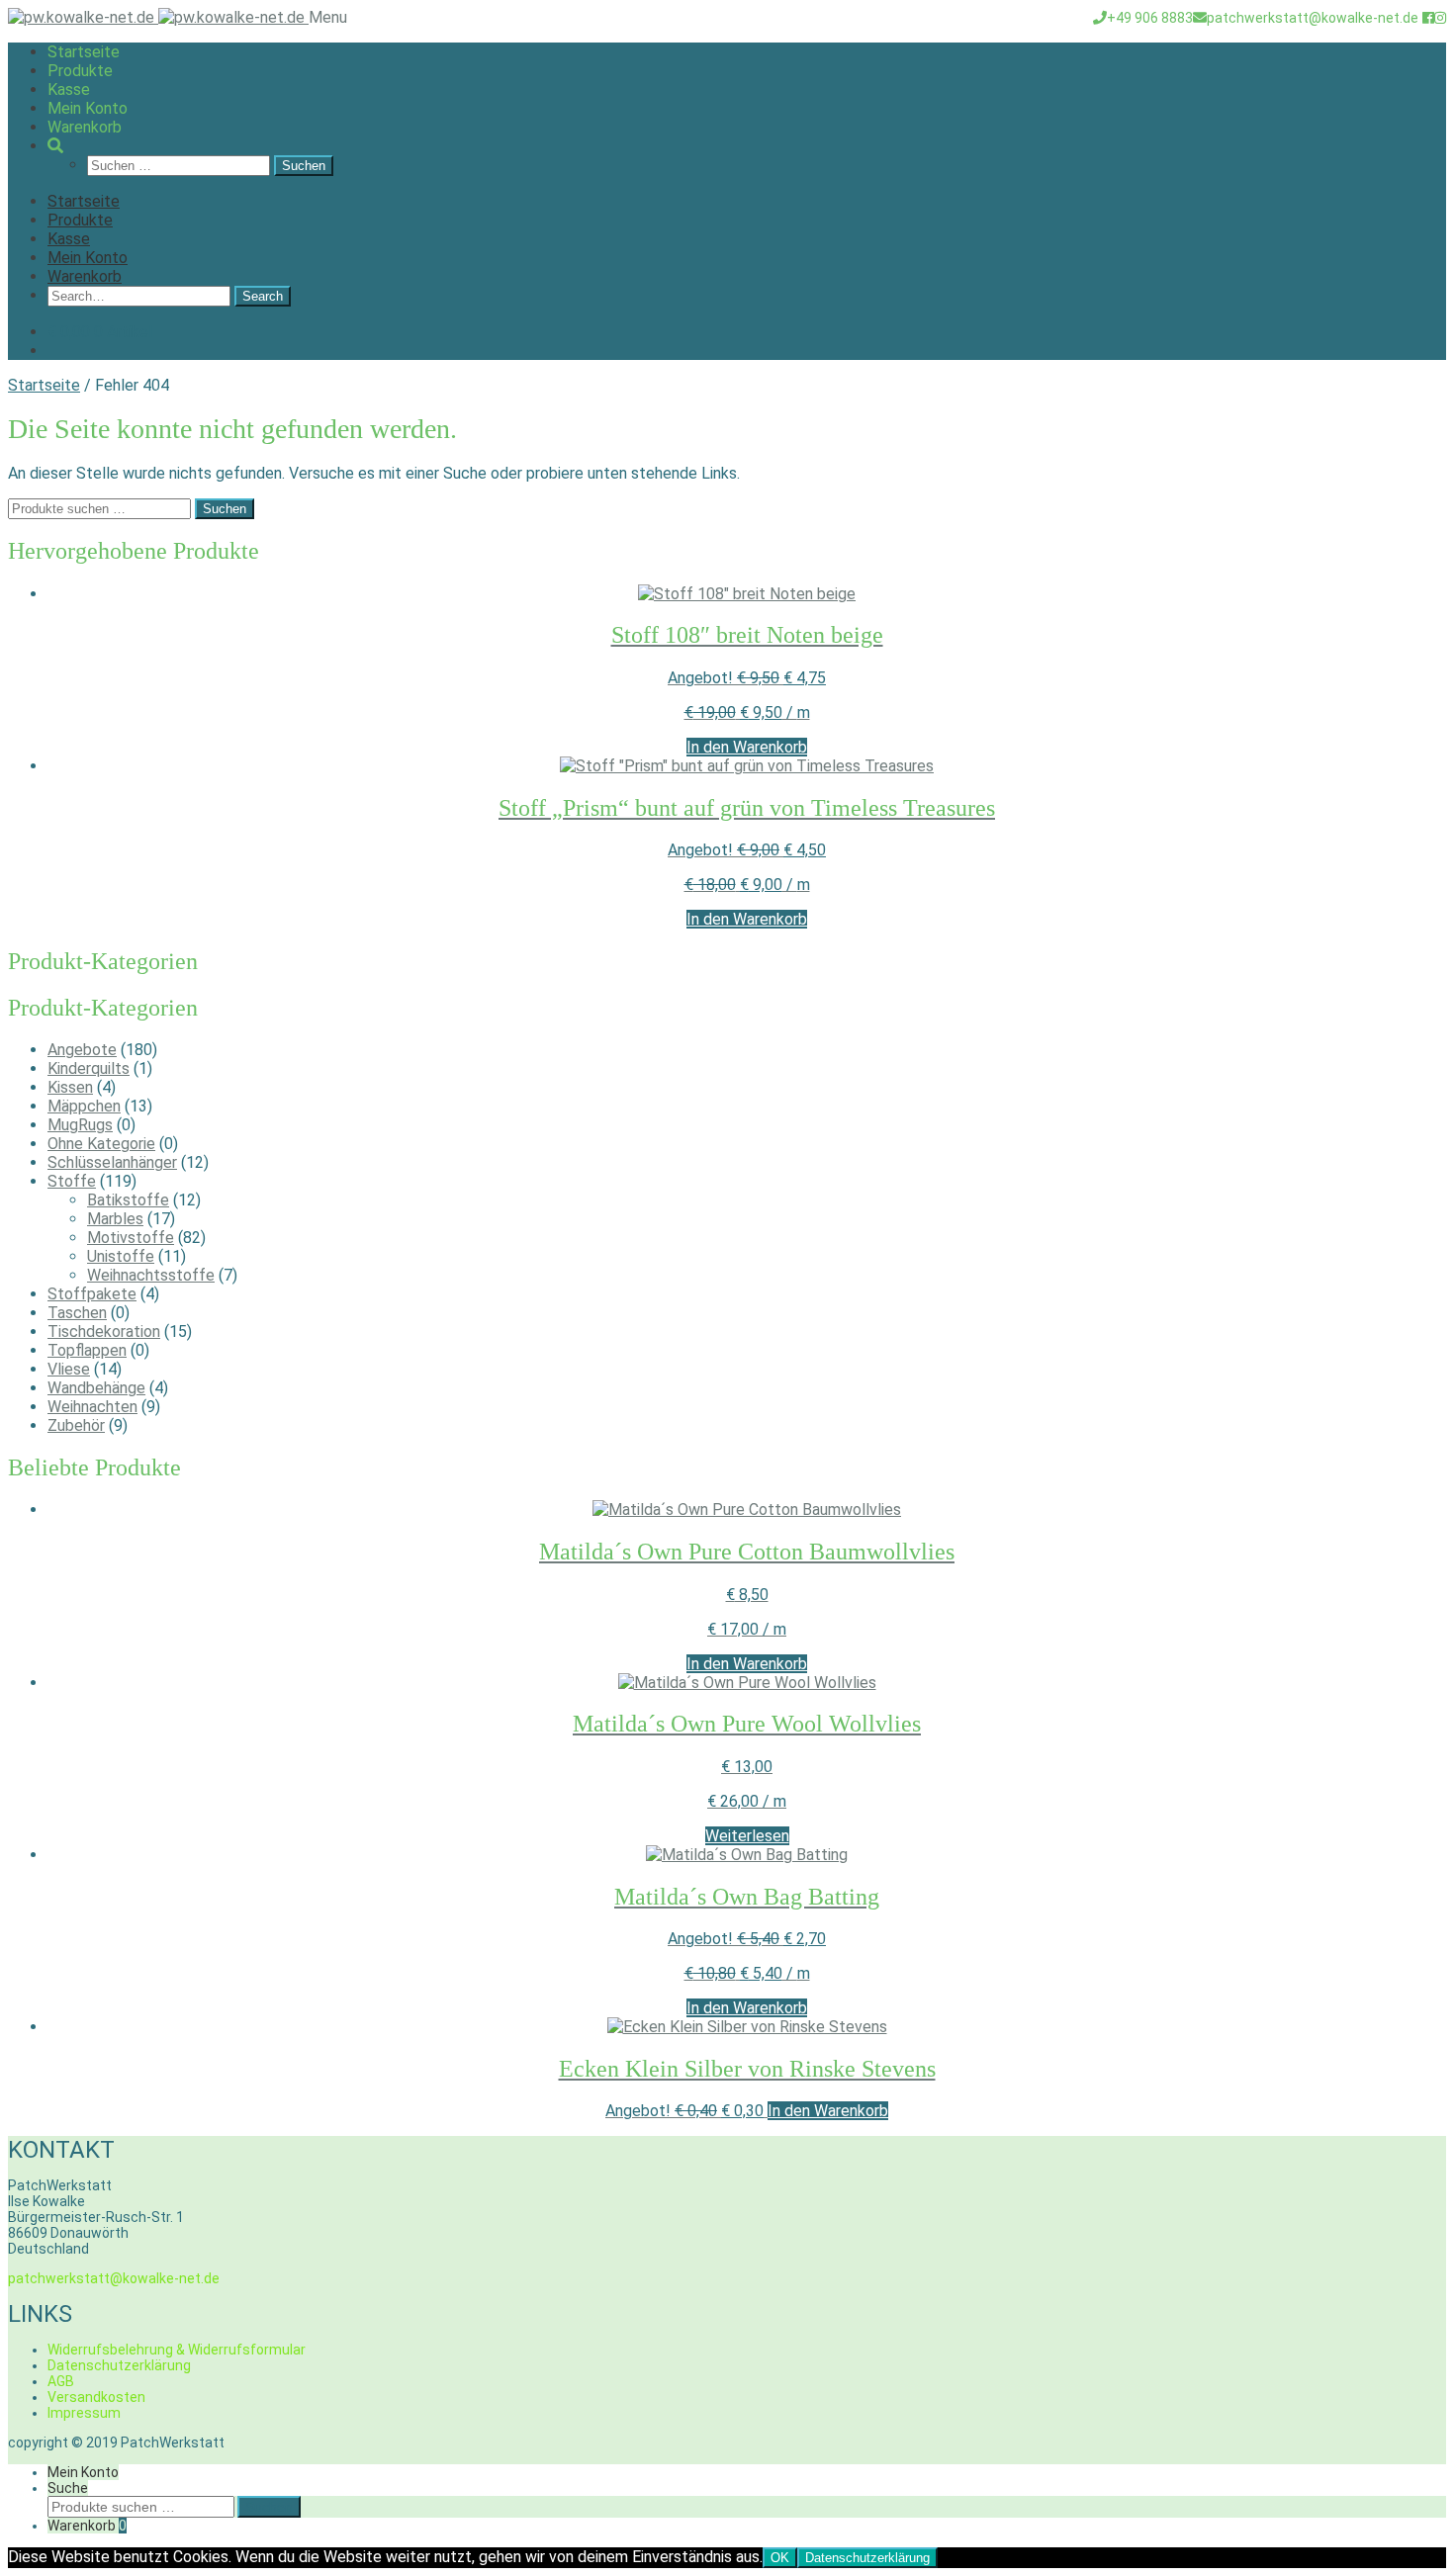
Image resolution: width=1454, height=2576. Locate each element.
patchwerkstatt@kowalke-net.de (1313, 18)
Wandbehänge (96, 1388)
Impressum (84, 2413)
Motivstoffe (131, 1238)
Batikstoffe (128, 1200)
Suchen (225, 509)
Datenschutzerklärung (119, 2365)
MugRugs (80, 1125)
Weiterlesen (747, 1836)
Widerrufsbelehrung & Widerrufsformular (177, 2350)
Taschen (77, 1313)
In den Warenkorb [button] (747, 747)
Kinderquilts (89, 1068)
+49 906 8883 (1150, 18)
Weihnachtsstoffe (151, 1275)
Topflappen (87, 1350)
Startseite (84, 52)
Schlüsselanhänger (112, 1162)
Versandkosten (96, 2397)
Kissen (70, 1087)
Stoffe (72, 1181)
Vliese (69, 1369)
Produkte (80, 71)
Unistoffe (121, 1256)
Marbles (115, 1219)
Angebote (82, 1050)
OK (780, 2558)
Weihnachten (92, 1407)
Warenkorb (85, 127)
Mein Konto (88, 108)
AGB (61, 2381)
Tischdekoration (104, 1332)
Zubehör (76, 1425)
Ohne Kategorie (101, 1144)
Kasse (69, 89)
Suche (68, 2488)
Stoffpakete (92, 1294)
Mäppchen (84, 1106)
